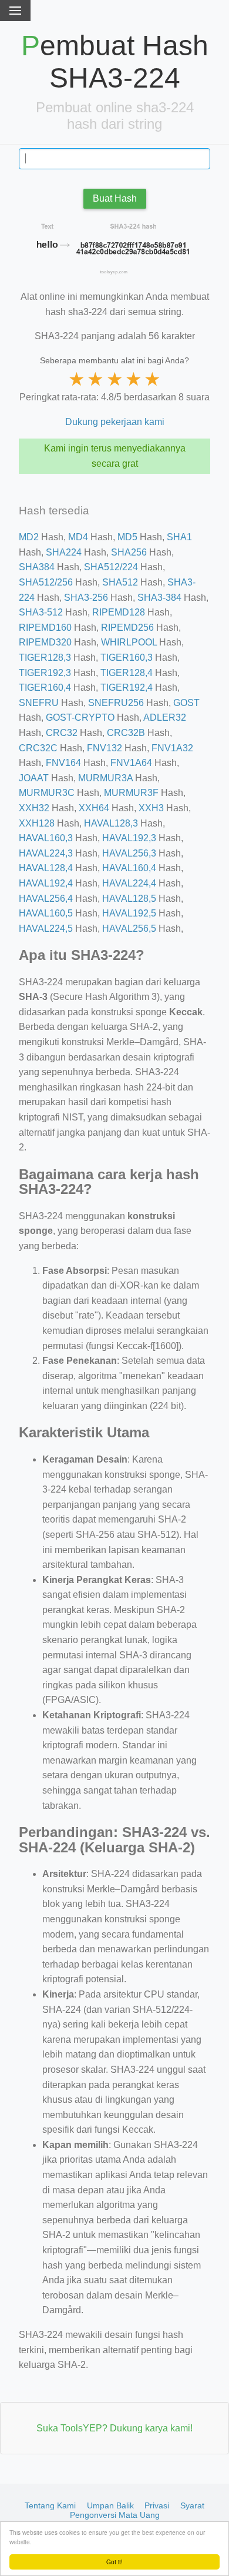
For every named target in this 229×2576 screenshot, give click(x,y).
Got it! (114, 2562)
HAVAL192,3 (129, 838)
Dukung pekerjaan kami (115, 422)
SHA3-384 (159, 598)
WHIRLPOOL (129, 642)
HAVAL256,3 (129, 853)
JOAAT (34, 778)
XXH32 (34, 808)
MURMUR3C (47, 793)
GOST (186, 703)
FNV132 (105, 748)
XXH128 (37, 823)
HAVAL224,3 (46, 853)
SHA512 (120, 582)
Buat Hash (115, 198)
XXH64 (94, 808)
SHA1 (179, 537)
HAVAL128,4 (46, 868)
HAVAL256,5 (129, 929)
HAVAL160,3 (46, 838)
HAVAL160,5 (46, 913)
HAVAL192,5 (129, 913)
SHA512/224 (111, 567)
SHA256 (129, 552)
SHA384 (37, 567)
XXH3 (151, 808)
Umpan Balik (110, 2505)
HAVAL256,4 (46, 899)
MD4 (78, 537)
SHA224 (64, 552)
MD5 (127, 537)
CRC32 (62, 733)
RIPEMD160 (45, 628)
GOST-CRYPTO (80, 717)
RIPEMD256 (127, 628)
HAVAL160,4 (129, 868)
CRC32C (38, 748)
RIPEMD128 (119, 612)
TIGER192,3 (45, 673)
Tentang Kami (50, 2505)
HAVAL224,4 (129, 883)
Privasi (157, 2505)
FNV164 (63, 763)
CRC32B (126, 733)
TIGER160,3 (127, 658)
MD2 (29, 537)
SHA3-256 (86, 598)
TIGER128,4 (127, 673)
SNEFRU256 (116, 703)
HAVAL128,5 (129, 899)
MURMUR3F (131, 793)
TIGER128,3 (45, 658)
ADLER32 (165, 717)
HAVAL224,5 (46, 929)
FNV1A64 (131, 763)
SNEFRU (39, 703)
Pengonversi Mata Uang (115, 2515)
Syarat (192, 2505)
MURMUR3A (105, 778)
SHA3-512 (41, 612)
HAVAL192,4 (46, 883)
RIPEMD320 (45, 642)
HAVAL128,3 (111, 823)
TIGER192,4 (127, 688)
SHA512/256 (46, 582)
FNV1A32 (172, 748)
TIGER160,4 (45, 688)
